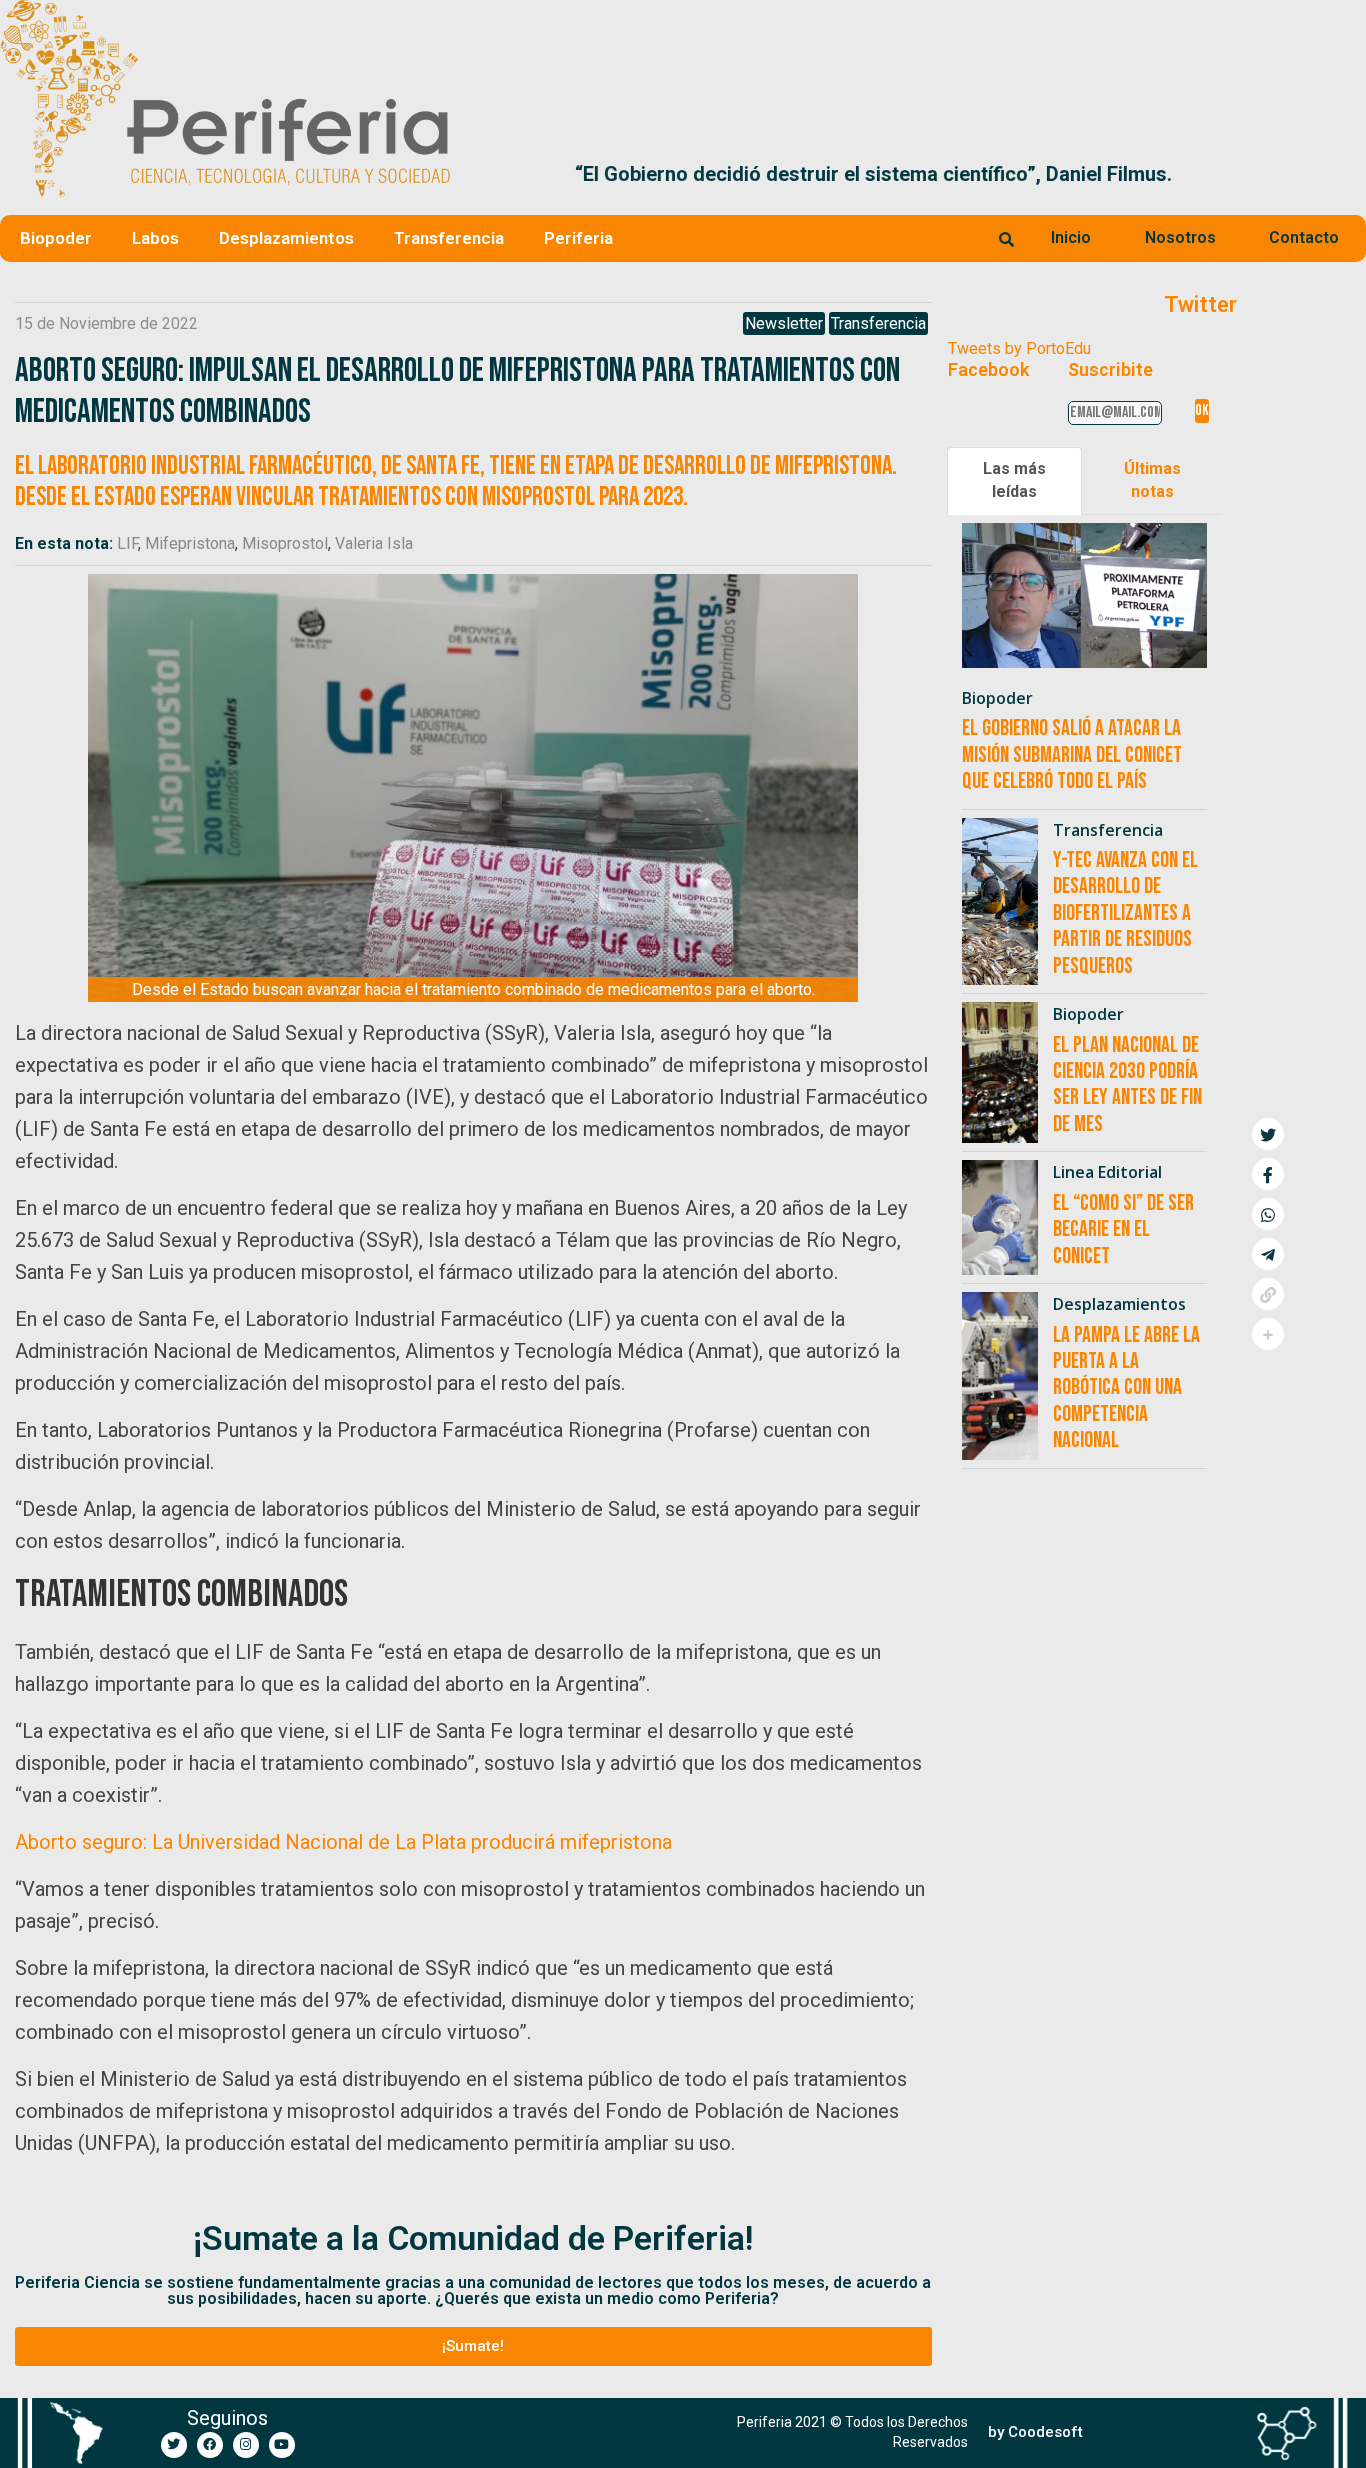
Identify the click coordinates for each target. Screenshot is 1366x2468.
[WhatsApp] (1268, 1214)
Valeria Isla (374, 543)
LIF (127, 543)
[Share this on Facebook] (1268, 1174)
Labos (155, 238)
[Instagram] (246, 2445)
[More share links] (1268, 1334)
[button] (1342, 174)
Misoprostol (285, 543)
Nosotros (1180, 237)
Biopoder (56, 238)
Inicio (1071, 237)
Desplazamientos (286, 238)
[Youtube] (282, 2445)
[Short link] (1268, 1294)
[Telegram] (1268, 1254)
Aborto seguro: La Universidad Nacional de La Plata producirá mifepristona (343, 1842)
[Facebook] (210, 2445)
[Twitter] (174, 2445)
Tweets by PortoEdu (1019, 348)
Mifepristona (190, 543)
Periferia (578, 238)
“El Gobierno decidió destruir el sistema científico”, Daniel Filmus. (769, 174)
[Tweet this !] (1268, 1134)
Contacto (1304, 237)
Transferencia (449, 238)
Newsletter (784, 323)
